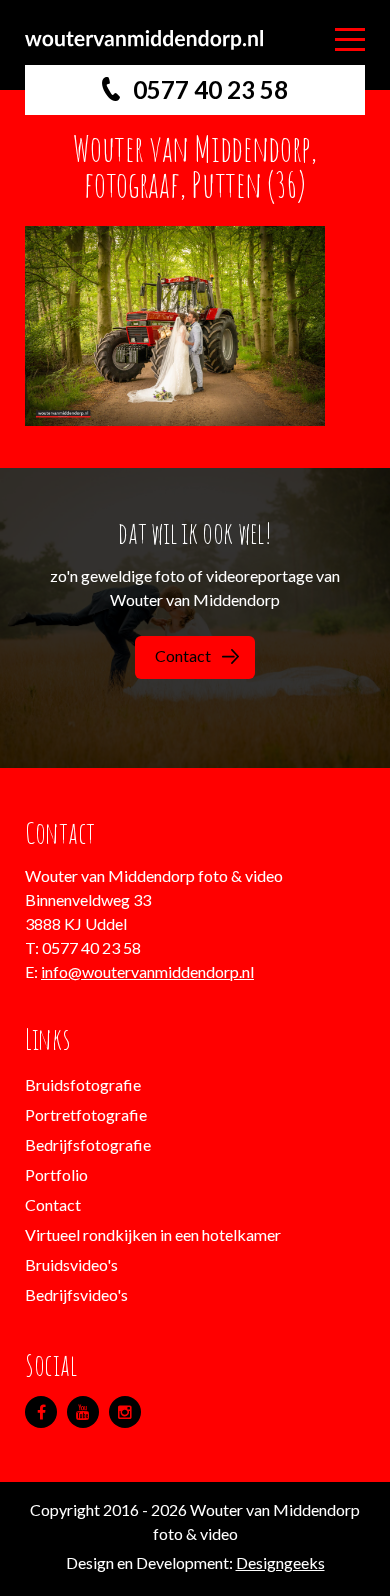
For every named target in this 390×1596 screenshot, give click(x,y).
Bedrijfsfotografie (88, 1144)
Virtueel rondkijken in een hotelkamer (153, 1234)
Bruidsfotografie (83, 1084)
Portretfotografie (86, 1114)
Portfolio (56, 1174)
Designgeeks (280, 1562)
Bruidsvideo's (71, 1264)
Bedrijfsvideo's (76, 1294)
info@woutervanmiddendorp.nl (147, 971)
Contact (183, 655)
